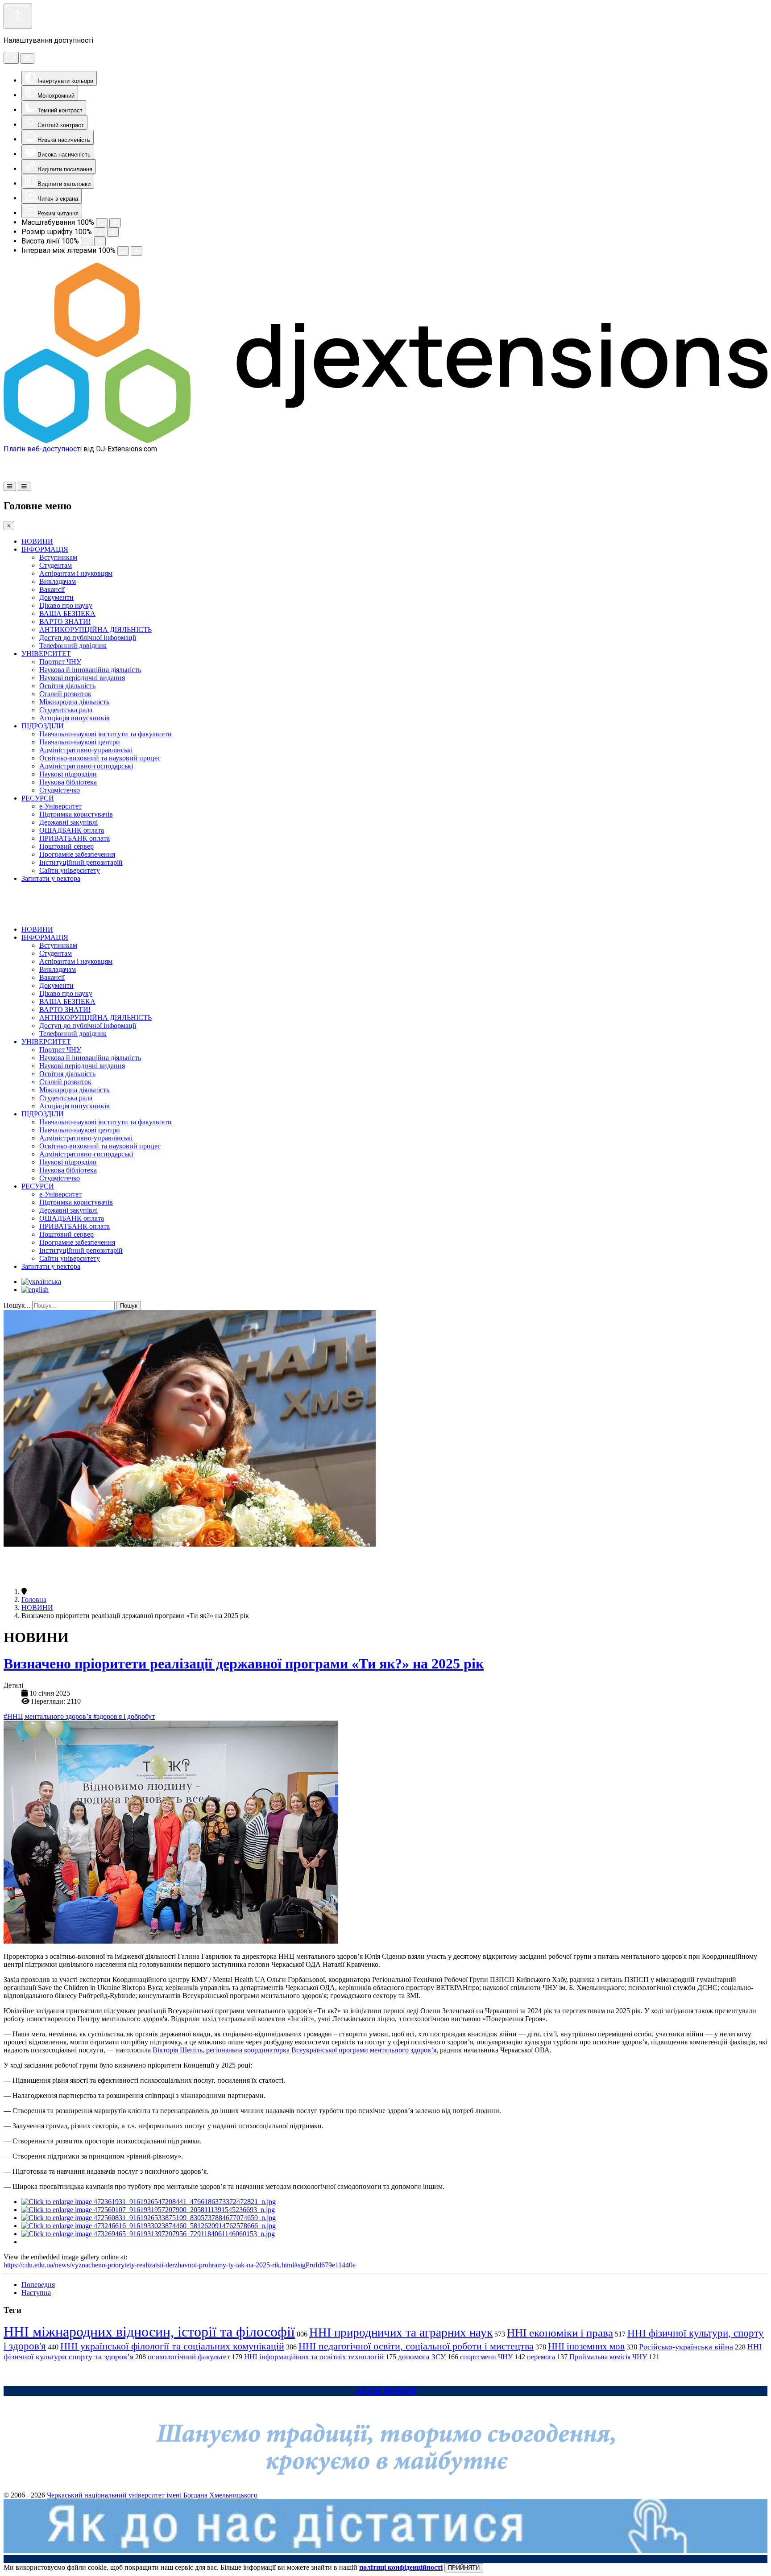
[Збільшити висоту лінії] (100, 241)
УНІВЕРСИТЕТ (46, 654)
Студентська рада (66, 710)
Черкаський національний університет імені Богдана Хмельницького (152, 2495)
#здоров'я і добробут (124, 1716)
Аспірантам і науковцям (76, 573)
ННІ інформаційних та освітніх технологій (314, 2357)
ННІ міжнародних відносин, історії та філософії (149, 2332)
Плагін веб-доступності (43, 449)
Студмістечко (60, 790)
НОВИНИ (37, 541)
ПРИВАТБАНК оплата (75, 838)
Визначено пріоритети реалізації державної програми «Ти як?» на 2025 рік (244, 1664)
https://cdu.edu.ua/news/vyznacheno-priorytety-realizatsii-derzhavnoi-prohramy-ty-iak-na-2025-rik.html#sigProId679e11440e (180, 2265)
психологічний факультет (189, 2357)
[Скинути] (11, 58)
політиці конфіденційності (401, 2567)
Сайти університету (70, 870)
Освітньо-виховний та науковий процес (100, 758)
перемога (541, 2357)
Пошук (129, 1306)
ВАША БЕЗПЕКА (67, 613)
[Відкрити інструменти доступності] (18, 16)
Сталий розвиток (65, 694)
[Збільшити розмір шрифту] (113, 232)
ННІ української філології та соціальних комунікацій (172, 2346)
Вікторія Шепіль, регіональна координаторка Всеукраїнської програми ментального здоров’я (294, 2050)
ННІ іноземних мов (586, 2346)
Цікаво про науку (66, 605)
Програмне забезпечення (77, 854)
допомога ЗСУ (422, 2357)
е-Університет (60, 806)
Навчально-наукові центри (80, 742)
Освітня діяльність (67, 686)
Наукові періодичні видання (82, 678)
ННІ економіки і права (560, 2333)
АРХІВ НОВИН (386, 2391)
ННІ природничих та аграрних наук (401, 2332)
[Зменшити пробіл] (123, 251)
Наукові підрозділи (68, 774)
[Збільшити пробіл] (137, 251)
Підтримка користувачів (76, 814)
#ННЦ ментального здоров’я (48, 1716)
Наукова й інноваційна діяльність (90, 670)
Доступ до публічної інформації (88, 638)
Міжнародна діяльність (74, 702)
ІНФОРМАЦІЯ (45, 549)
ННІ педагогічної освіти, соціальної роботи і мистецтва (416, 2346)
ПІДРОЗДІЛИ (43, 726)
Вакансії (52, 589)
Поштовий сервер (66, 846)
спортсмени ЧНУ (486, 2357)
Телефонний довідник (73, 646)
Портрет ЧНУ (60, 662)
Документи (56, 597)
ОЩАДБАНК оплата (72, 830)
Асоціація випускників (75, 718)
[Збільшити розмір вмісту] (115, 223)
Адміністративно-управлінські (86, 750)
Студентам (56, 565)
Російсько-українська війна (686, 2347)
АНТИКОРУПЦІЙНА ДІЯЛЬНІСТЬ (95, 630)
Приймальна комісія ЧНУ (608, 2357)
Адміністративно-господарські (86, 766)
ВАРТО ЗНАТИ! (65, 621)
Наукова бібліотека (68, 782)
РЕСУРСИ (38, 798)
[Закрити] (27, 58)
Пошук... (17, 1305)
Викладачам (58, 581)
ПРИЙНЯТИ (464, 2568)
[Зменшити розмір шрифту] (99, 232)
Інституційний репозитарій (81, 862)
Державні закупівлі (68, 822)
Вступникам (58, 557)
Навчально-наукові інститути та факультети (106, 734)
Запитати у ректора (51, 878)
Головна (34, 1600)
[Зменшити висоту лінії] (87, 241)
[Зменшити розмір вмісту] (102, 223)
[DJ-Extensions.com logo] (385, 440)
